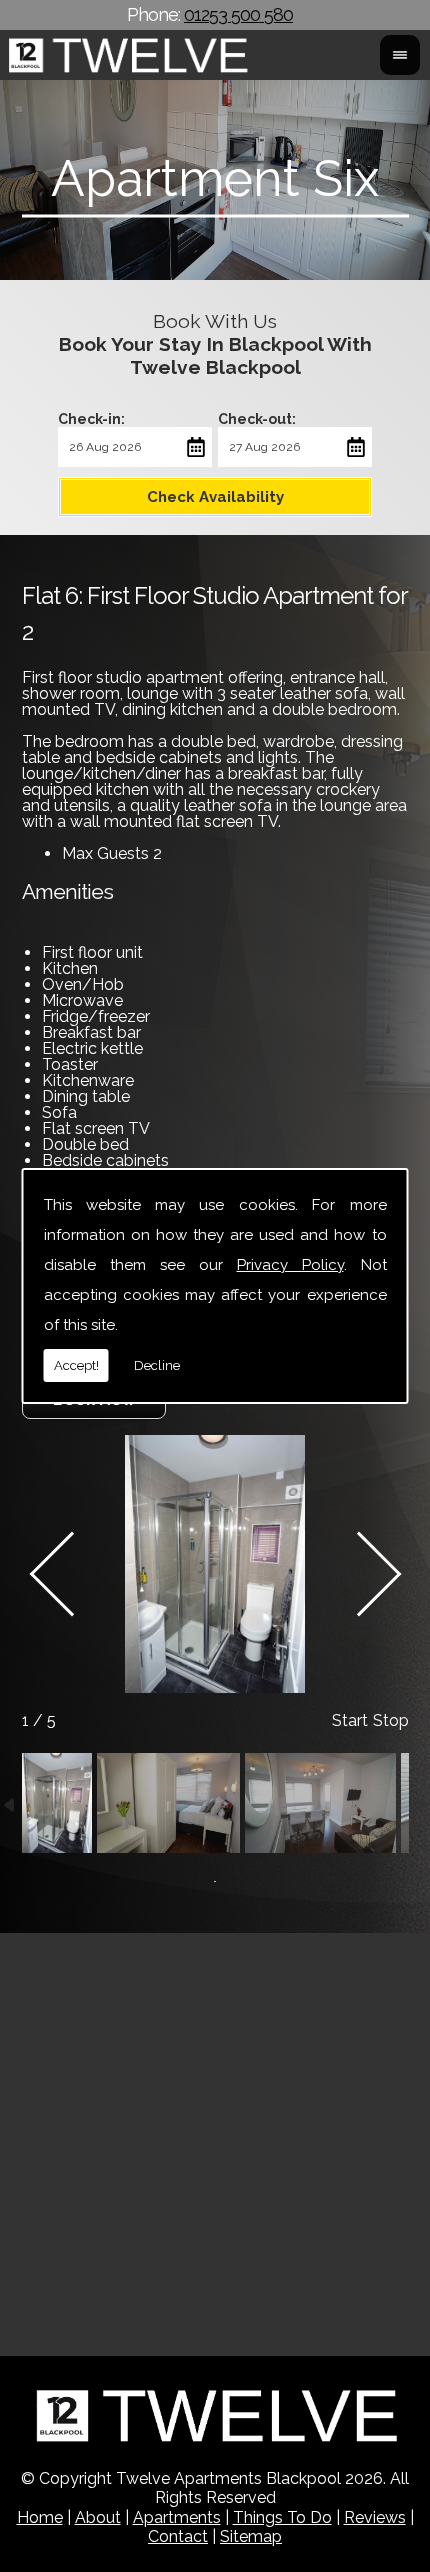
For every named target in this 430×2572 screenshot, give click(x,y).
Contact (178, 2536)
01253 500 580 (238, 14)
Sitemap (251, 2536)
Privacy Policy (290, 1265)
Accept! (76, 1365)
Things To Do (282, 2517)
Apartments (177, 2517)
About (98, 2517)
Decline (157, 1365)
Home (40, 2517)
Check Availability (215, 497)
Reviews (375, 2517)
